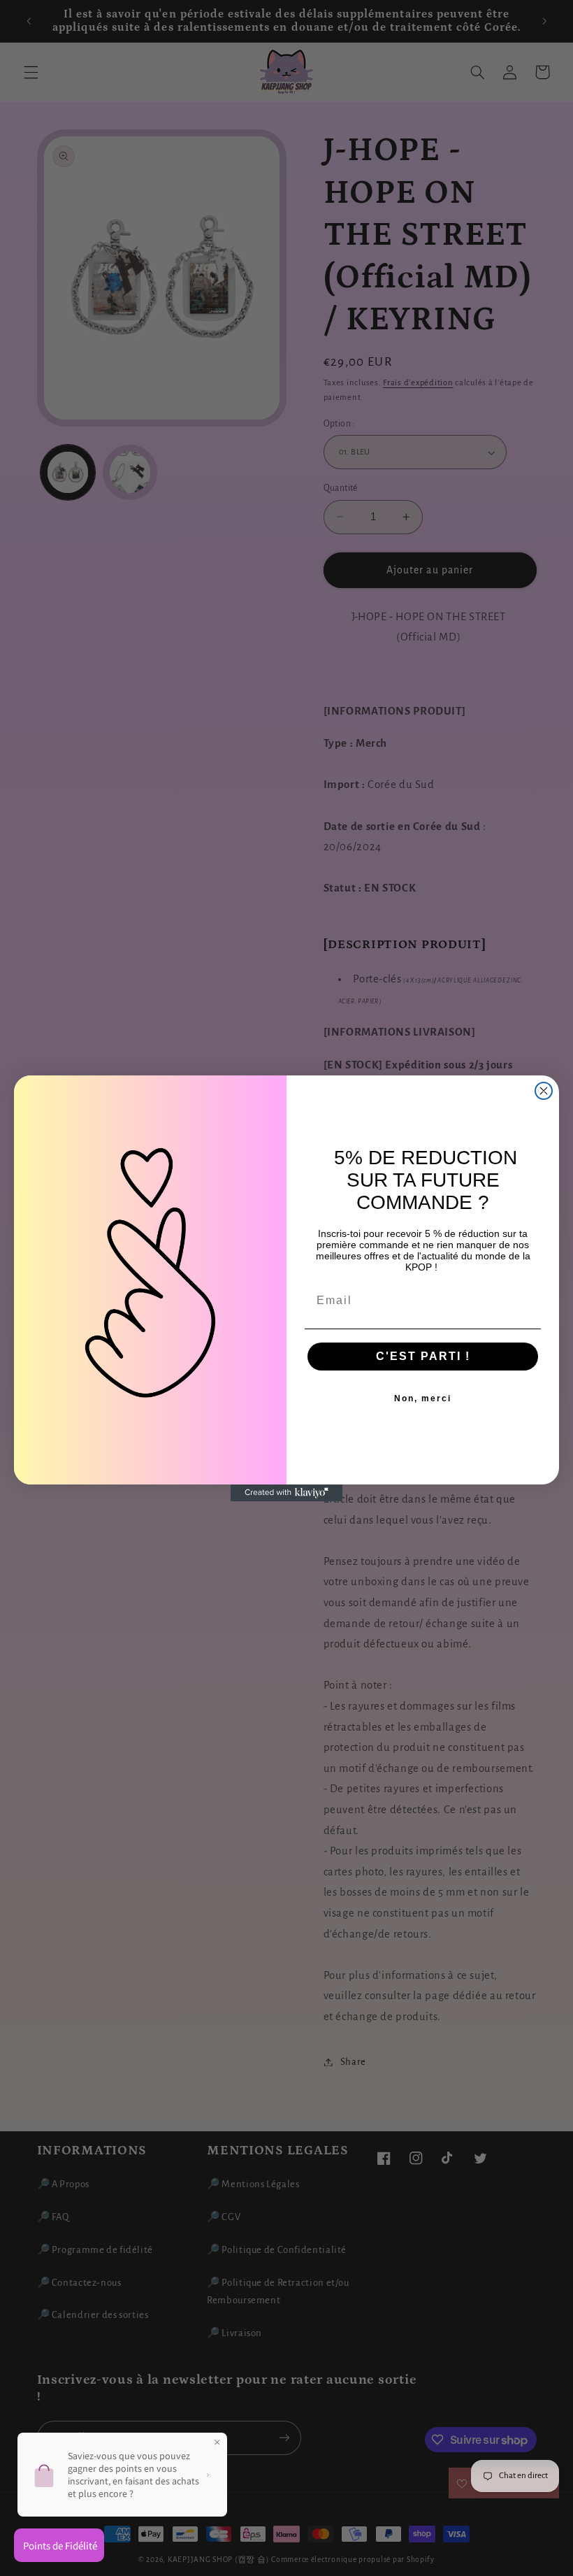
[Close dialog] (544, 1091)
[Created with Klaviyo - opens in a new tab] (286, 1493)
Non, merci (423, 1398)
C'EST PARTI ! (423, 1356)
